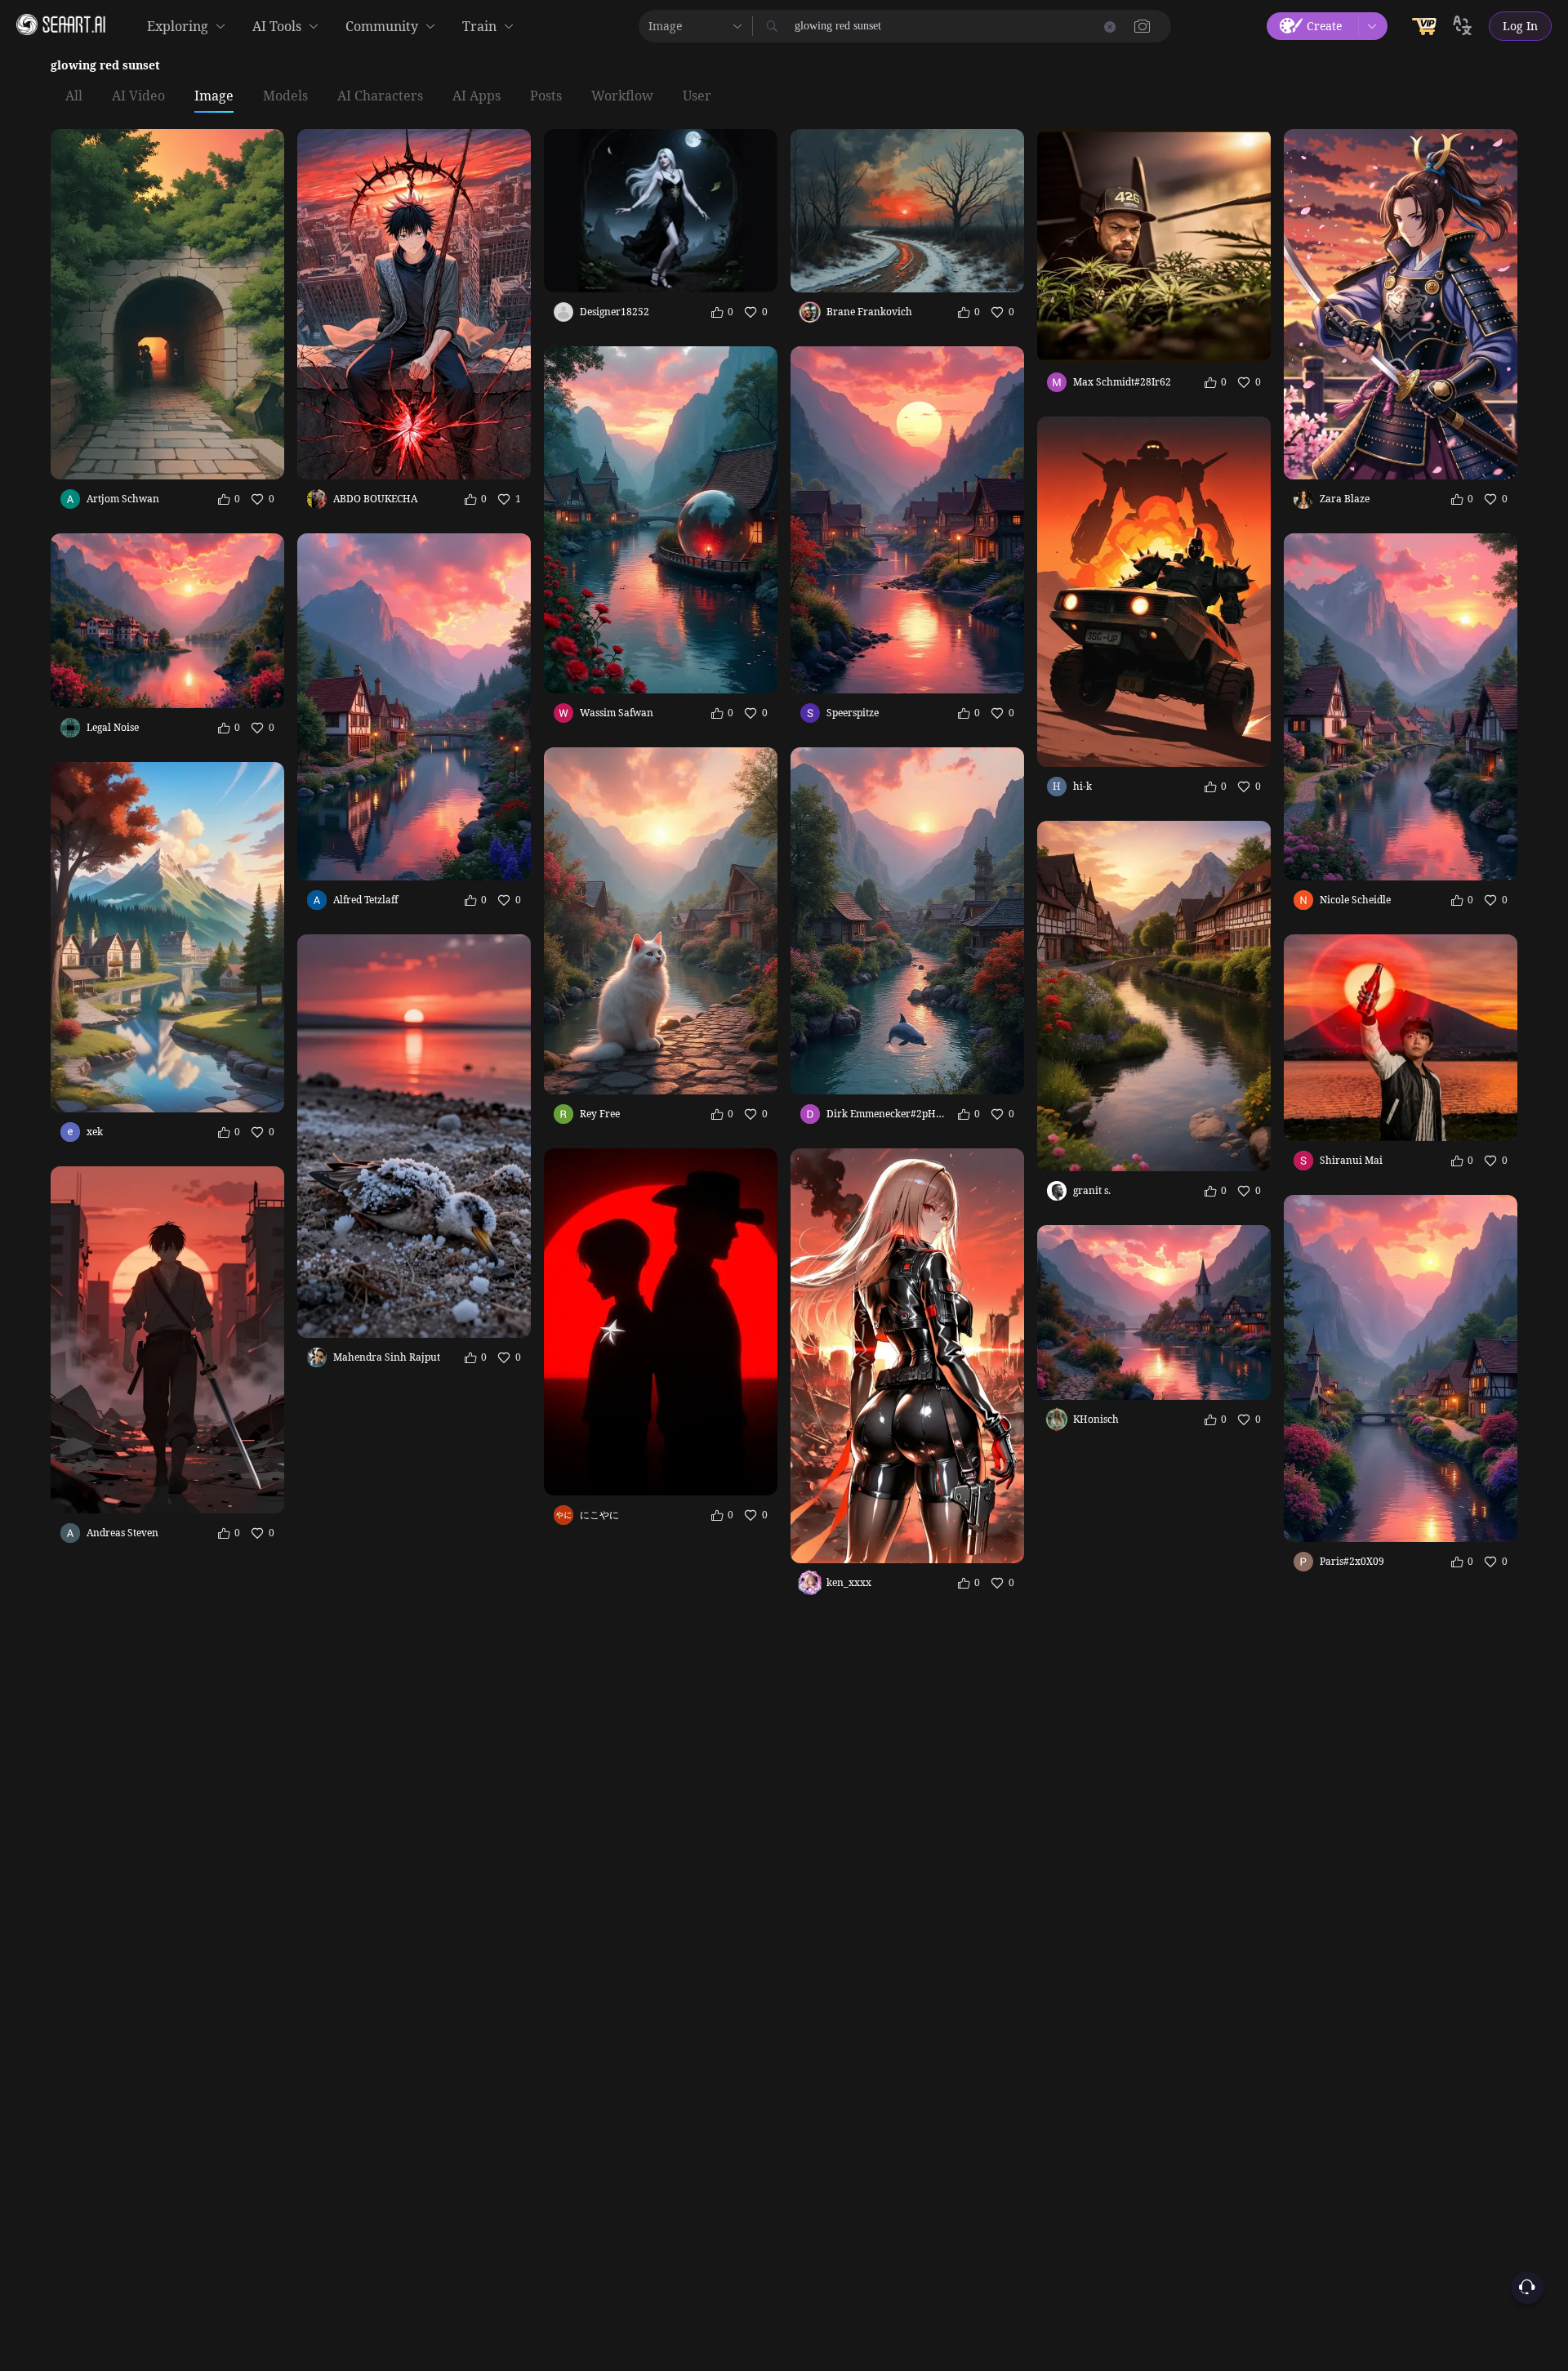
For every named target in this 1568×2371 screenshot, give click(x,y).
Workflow (622, 96)
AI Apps (477, 96)
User (697, 96)
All (74, 96)
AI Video (138, 96)
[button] (1143, 26)
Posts (546, 96)
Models (285, 96)
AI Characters (380, 96)
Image (214, 96)
